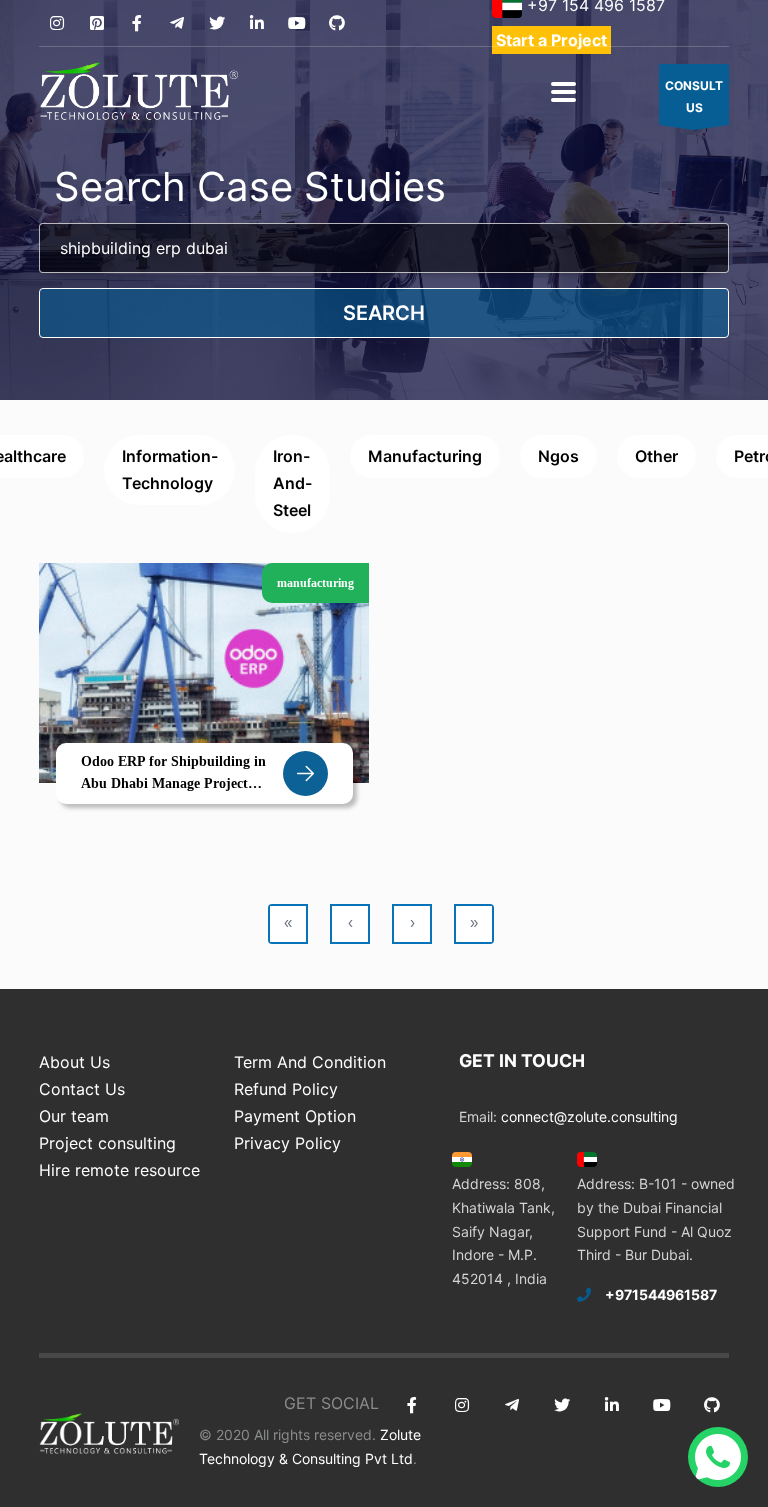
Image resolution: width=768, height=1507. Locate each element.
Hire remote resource (119, 1170)
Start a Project (551, 40)
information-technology (170, 469)
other (656, 456)
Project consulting (107, 1143)
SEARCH (384, 313)
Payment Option (295, 1116)
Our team (74, 1116)
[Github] (336, 23)
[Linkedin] (256, 23)
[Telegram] (176, 23)
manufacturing (425, 456)
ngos (558, 456)
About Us (74, 1062)
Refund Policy (286, 1089)
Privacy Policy (287, 1143)
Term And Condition (310, 1062)
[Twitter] (216, 23)
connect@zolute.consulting (589, 1116)
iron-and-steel (292, 483)
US (694, 96)
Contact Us (82, 1089)
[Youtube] (296, 23)
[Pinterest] (96, 23)
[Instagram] (56, 23)
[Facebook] (136, 23)
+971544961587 (661, 1294)
